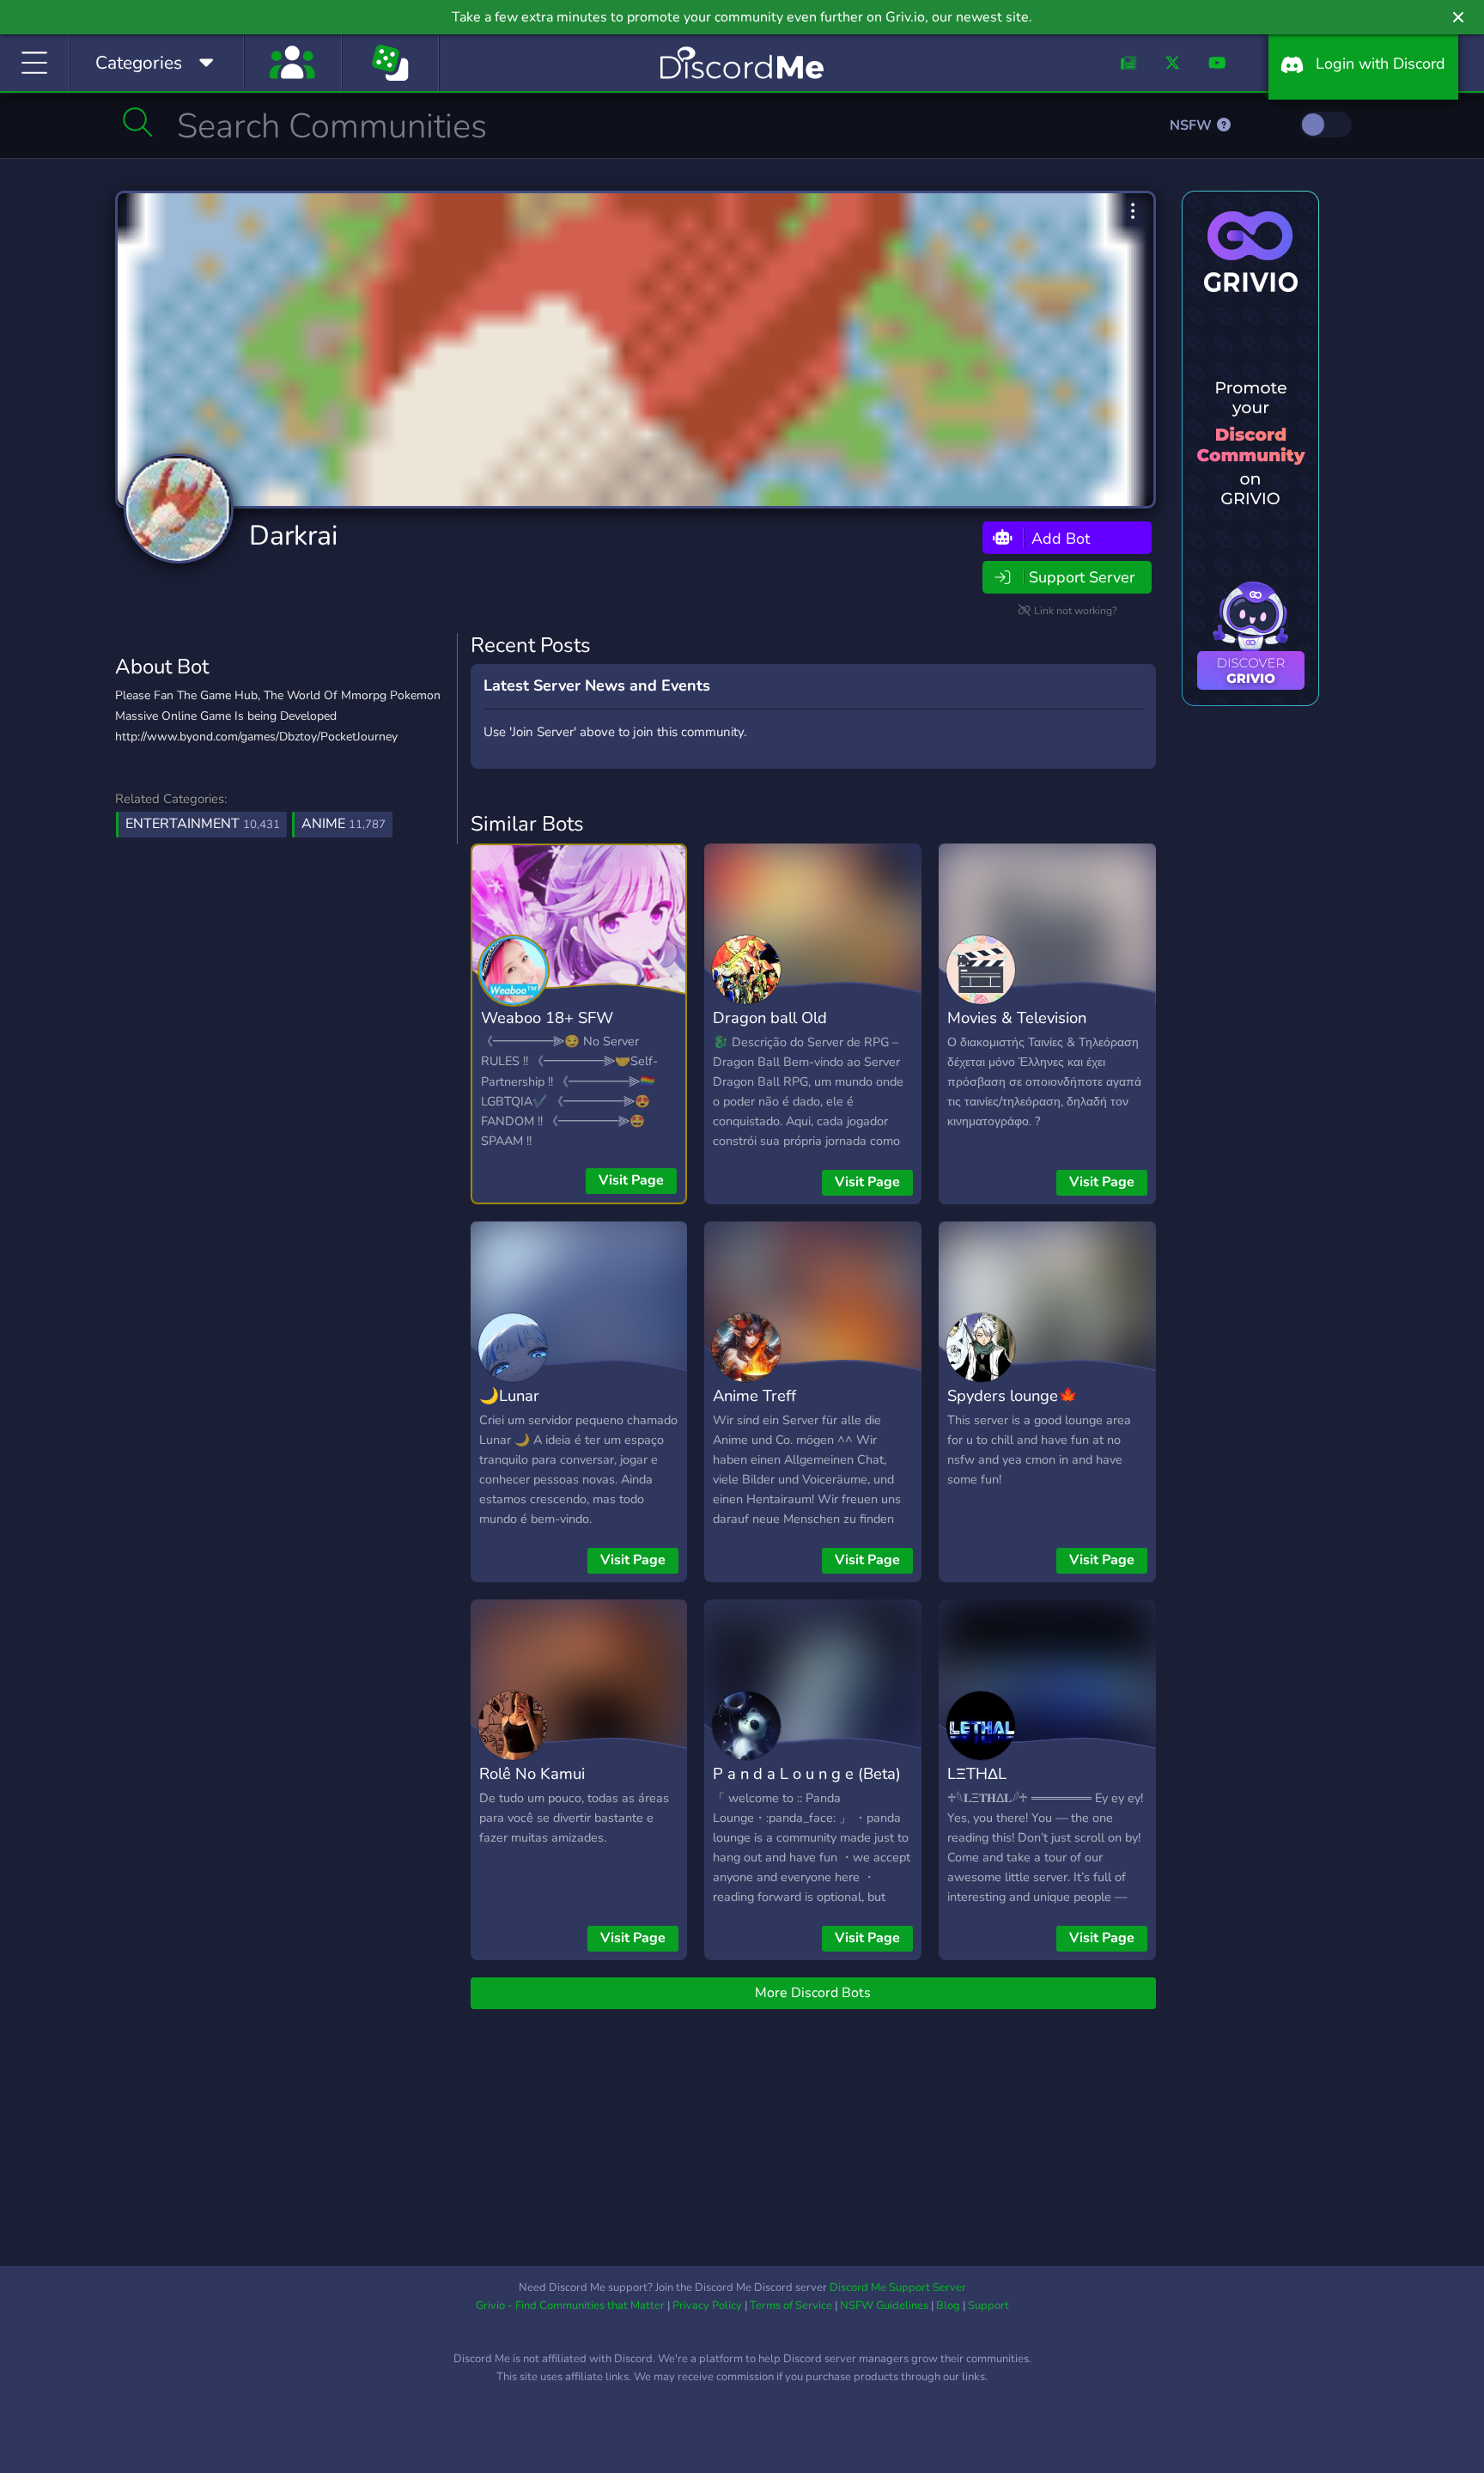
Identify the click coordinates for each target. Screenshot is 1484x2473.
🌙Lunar (509, 1395)
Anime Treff (754, 1395)
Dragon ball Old (770, 1017)
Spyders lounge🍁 (1013, 1395)
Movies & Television (1017, 1017)
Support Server (1082, 577)
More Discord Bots (813, 1993)
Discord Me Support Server (898, 2287)
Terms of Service (791, 2305)
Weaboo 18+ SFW (547, 1017)
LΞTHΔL (977, 1773)
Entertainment (203, 824)
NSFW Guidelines (884, 2305)
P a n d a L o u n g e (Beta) (807, 1773)
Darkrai (293, 536)
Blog (948, 2305)
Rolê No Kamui (532, 1773)
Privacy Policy (707, 2305)
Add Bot (1058, 538)
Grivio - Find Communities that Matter (570, 2305)
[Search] (138, 122)
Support (988, 2305)
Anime (344, 824)
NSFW (1192, 125)
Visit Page (631, 1180)
